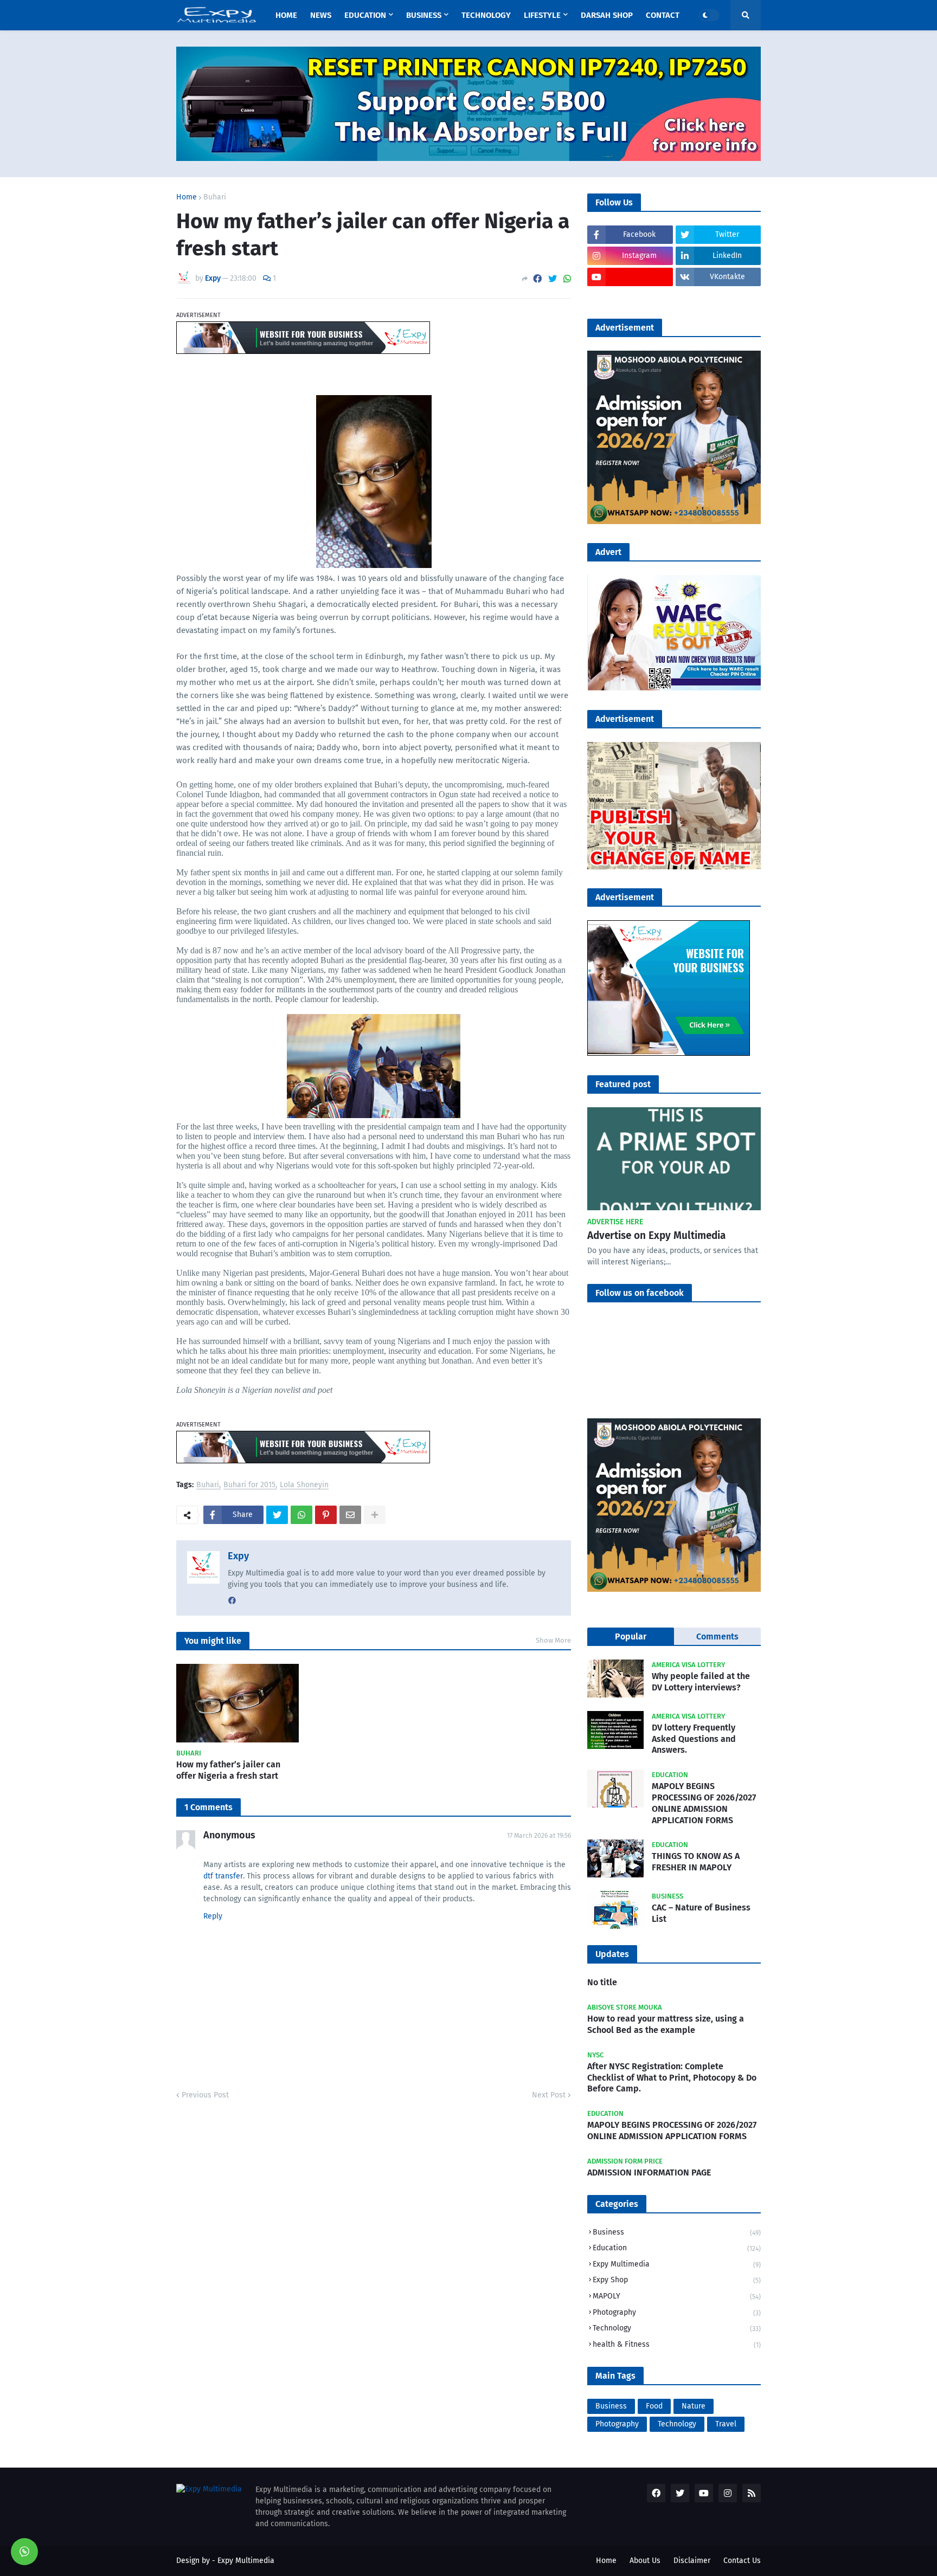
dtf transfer (223, 1876)
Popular (631, 1636)
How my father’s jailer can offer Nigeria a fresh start (228, 1770)
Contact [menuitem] (663, 15)
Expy (238, 1556)
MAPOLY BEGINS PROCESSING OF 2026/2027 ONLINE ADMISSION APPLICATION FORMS (704, 1803)
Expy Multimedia (677, 2264)
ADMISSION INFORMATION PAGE (649, 2173)
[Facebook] (537, 279)
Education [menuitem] (365, 15)
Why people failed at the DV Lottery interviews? (701, 1682)
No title (602, 1982)
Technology (677, 2328)
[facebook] (232, 1601)
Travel (726, 2424)
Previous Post (205, 2095)
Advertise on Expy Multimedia (656, 1235)
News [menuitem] (321, 15)
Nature (694, 2406)
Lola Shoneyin (304, 1485)
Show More (553, 1640)
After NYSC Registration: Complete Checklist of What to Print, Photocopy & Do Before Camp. (672, 2078)
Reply (213, 1916)
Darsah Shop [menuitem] (607, 15)
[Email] (350, 1515)
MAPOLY (677, 2296)
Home (187, 197)
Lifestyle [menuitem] (542, 15)
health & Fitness (677, 2344)
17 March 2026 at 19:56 (539, 1836)
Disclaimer (692, 2561)
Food (654, 2406)
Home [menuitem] (286, 15)
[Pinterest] (326, 1515)
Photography (677, 2312)
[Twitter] (553, 279)
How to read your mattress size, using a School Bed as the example (666, 2024)
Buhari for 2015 (249, 1485)
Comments (717, 1636)
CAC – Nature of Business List (701, 1913)
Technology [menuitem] (486, 15)
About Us (645, 2561)
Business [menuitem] (424, 15)
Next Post (549, 2095)
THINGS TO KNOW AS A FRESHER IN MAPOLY (696, 1862)
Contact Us (742, 2561)
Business (677, 2232)
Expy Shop (677, 2280)
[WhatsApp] (567, 279)
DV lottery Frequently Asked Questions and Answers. (694, 1739)
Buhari (215, 197)
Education (677, 2248)
